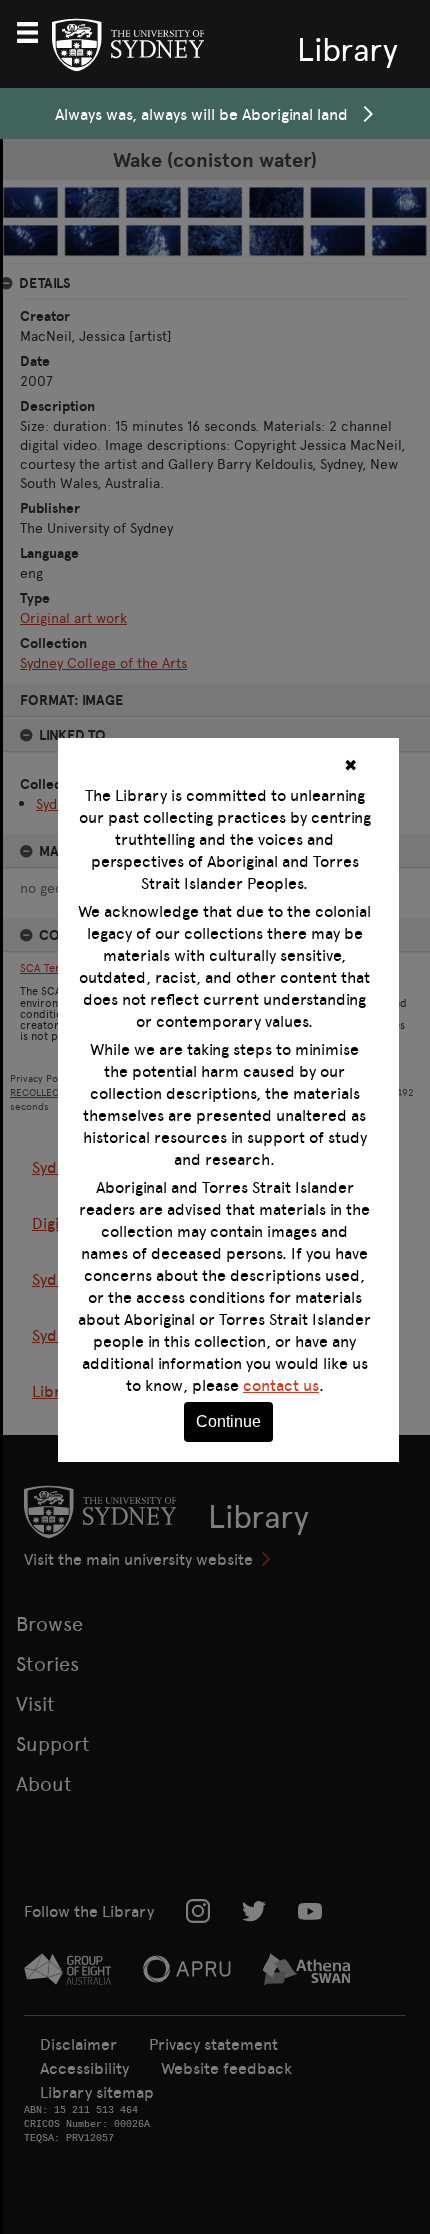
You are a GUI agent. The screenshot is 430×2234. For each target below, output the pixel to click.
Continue (228, 1421)
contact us (281, 1385)
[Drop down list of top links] (36, 30)
